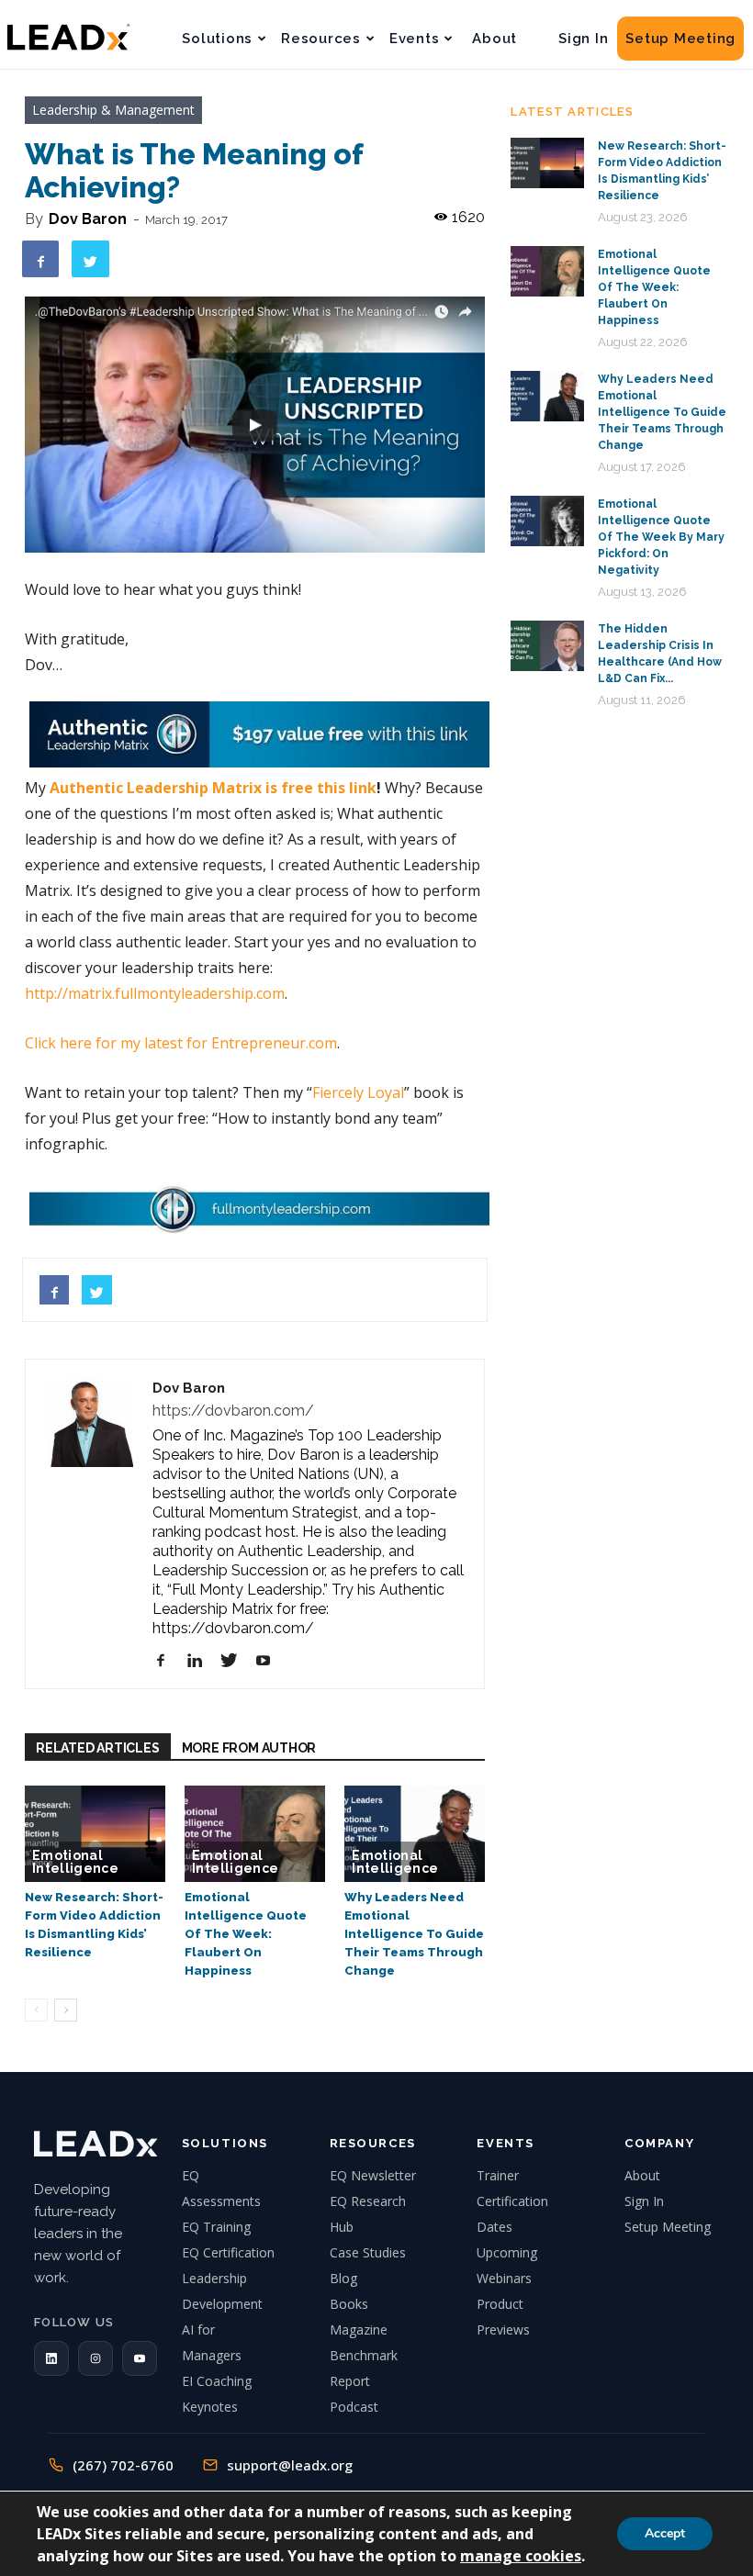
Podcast (354, 2407)
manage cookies (521, 2556)
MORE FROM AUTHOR (249, 1748)
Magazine (359, 2330)
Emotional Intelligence (75, 1862)
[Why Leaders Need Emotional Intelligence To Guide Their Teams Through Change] (415, 1834)
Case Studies (368, 2252)
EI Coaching (217, 2381)
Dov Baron (88, 219)
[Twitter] (236, 1661)
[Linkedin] (202, 1661)
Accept (665, 2533)
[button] (51, 2358)
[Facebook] (168, 1661)
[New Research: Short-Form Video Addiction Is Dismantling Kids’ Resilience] (95, 1834)
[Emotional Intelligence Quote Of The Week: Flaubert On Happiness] (255, 1834)
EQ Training (216, 2227)
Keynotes (210, 2407)
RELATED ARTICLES (98, 1748)
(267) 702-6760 (123, 2465)
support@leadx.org (290, 2465)
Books (349, 2304)
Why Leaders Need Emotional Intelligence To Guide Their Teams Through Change (414, 1934)
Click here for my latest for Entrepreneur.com (181, 1043)
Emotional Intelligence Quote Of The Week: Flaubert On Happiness (246, 1934)
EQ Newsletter (373, 2175)
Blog (343, 2278)
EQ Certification (228, 2252)
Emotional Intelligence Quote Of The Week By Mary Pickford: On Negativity (661, 537)
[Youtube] (270, 1661)
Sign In (583, 39)
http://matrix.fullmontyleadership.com (155, 993)
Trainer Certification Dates (512, 2201)
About (495, 39)
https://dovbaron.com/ (233, 1411)
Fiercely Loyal (358, 1092)
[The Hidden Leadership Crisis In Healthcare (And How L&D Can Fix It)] (547, 646)
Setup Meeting (680, 39)
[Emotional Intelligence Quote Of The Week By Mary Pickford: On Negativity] (547, 521)
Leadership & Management (113, 110)
